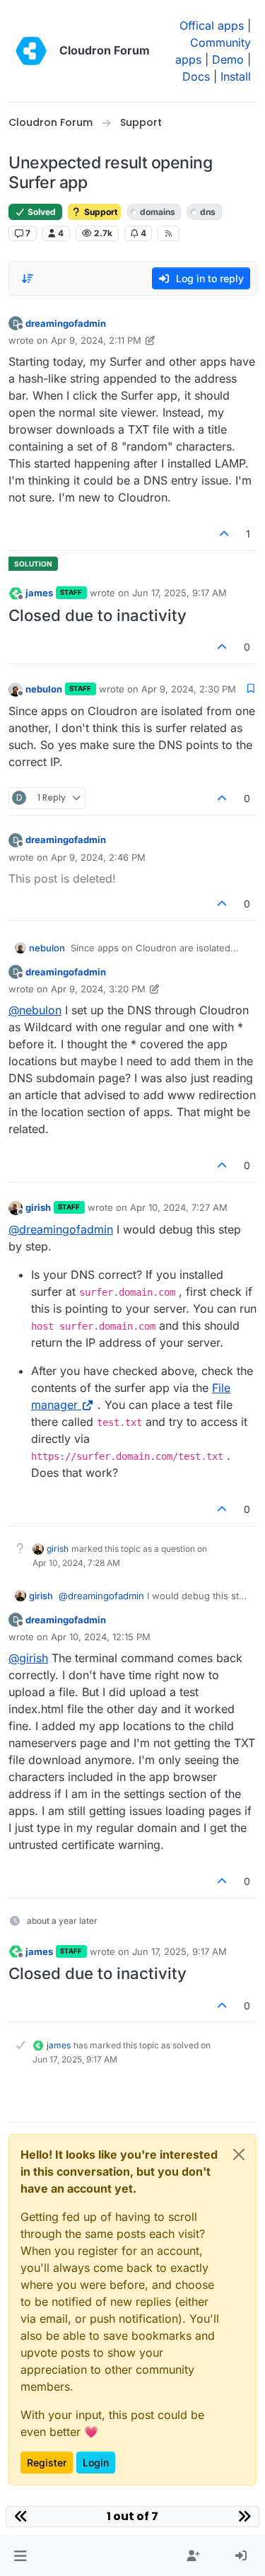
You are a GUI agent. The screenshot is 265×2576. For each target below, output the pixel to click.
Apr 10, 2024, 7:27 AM (179, 1207)
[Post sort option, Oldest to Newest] (28, 279)
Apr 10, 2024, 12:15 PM (101, 1637)
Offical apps (212, 25)
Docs (196, 76)
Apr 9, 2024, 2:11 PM (96, 340)
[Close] (239, 2154)
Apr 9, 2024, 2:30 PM (189, 689)
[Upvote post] (225, 534)
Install (236, 76)
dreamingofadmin (66, 323)
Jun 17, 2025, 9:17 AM (179, 593)
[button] (20, 2556)
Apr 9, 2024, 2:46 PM (98, 857)
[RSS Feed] (169, 233)
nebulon (44, 689)
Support (100, 212)
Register (47, 2462)
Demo (228, 59)
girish (38, 1207)
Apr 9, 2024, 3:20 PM (98, 989)
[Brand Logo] (31, 51)
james (39, 593)
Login (96, 2462)
